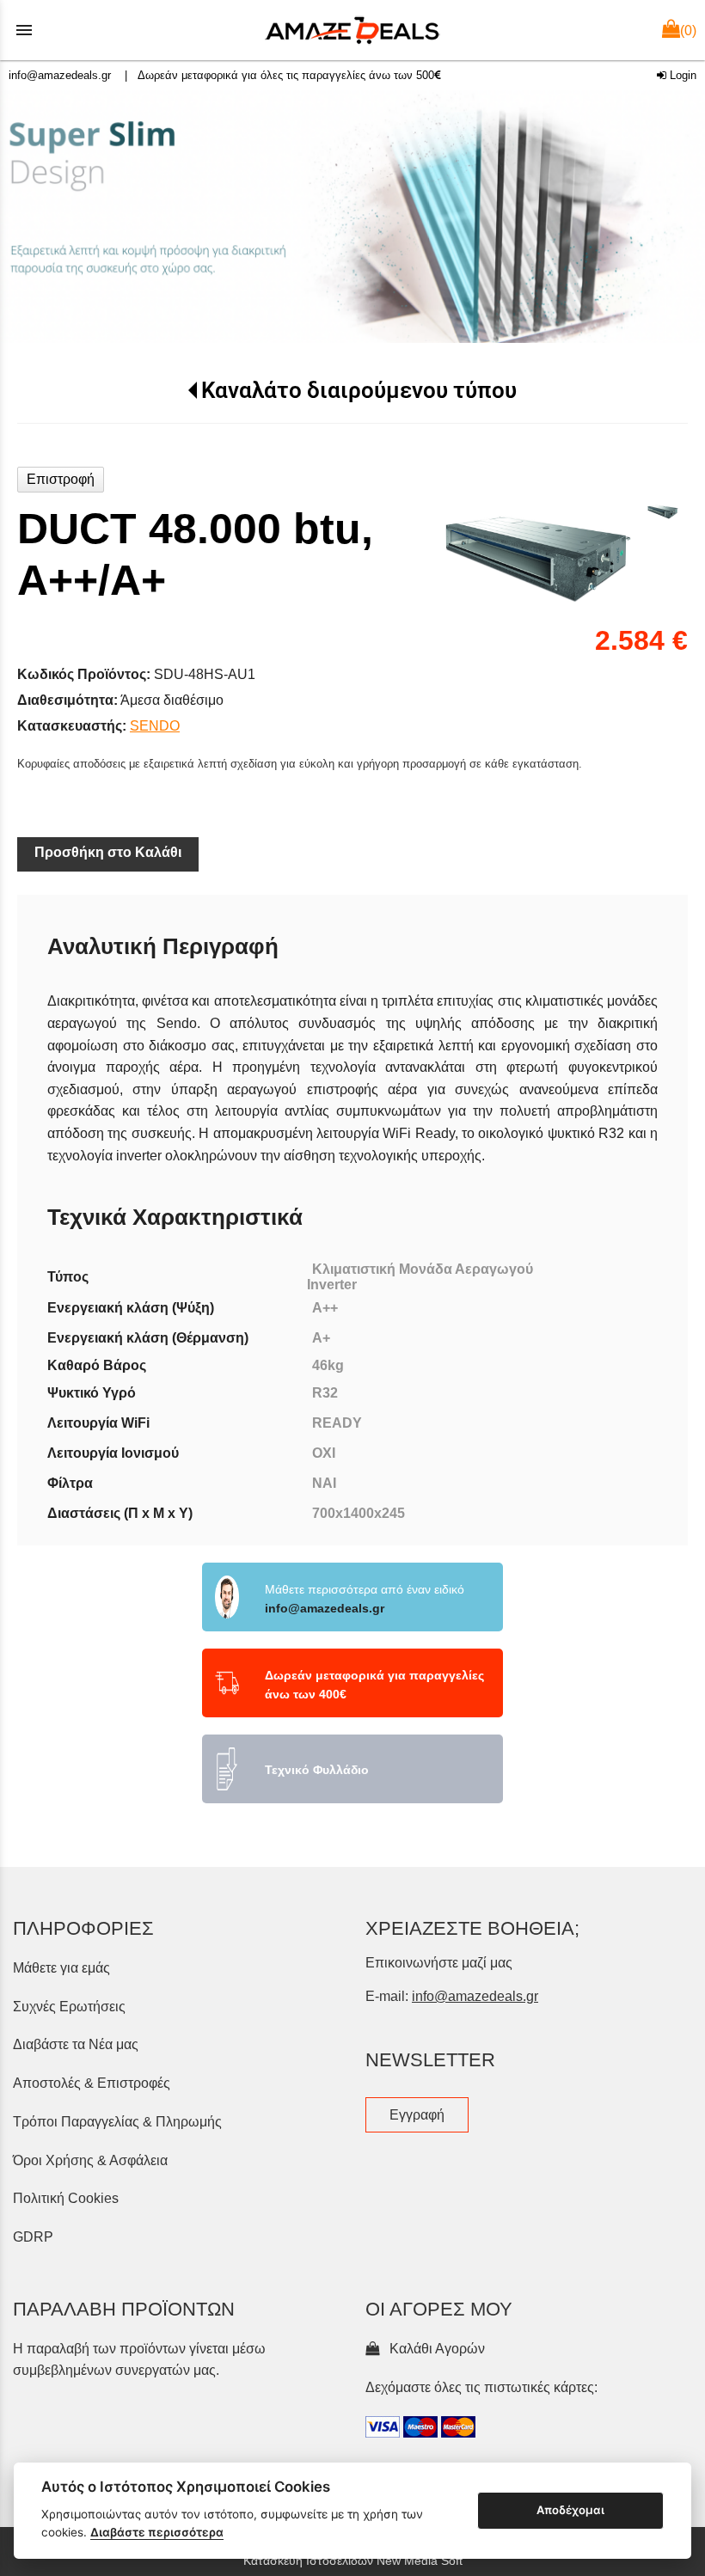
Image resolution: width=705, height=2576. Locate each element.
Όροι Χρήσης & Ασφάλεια (90, 2160)
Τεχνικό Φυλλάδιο (317, 1770)
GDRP (33, 2237)
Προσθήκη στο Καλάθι (108, 852)
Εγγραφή (417, 2115)
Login (681, 75)
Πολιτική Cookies (66, 2198)
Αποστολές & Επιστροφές (92, 2083)
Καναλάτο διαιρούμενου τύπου (359, 390)
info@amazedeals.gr (60, 75)
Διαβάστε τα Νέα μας (76, 2044)
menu (24, 30)
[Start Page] (352, 30)
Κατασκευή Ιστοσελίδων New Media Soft (353, 2561)
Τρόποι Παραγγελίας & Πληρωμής (117, 2122)
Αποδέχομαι (570, 2510)
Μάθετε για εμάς (61, 1968)
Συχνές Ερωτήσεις (69, 2007)
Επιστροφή (61, 479)
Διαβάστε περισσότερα (157, 2532)
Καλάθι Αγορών (434, 2349)
